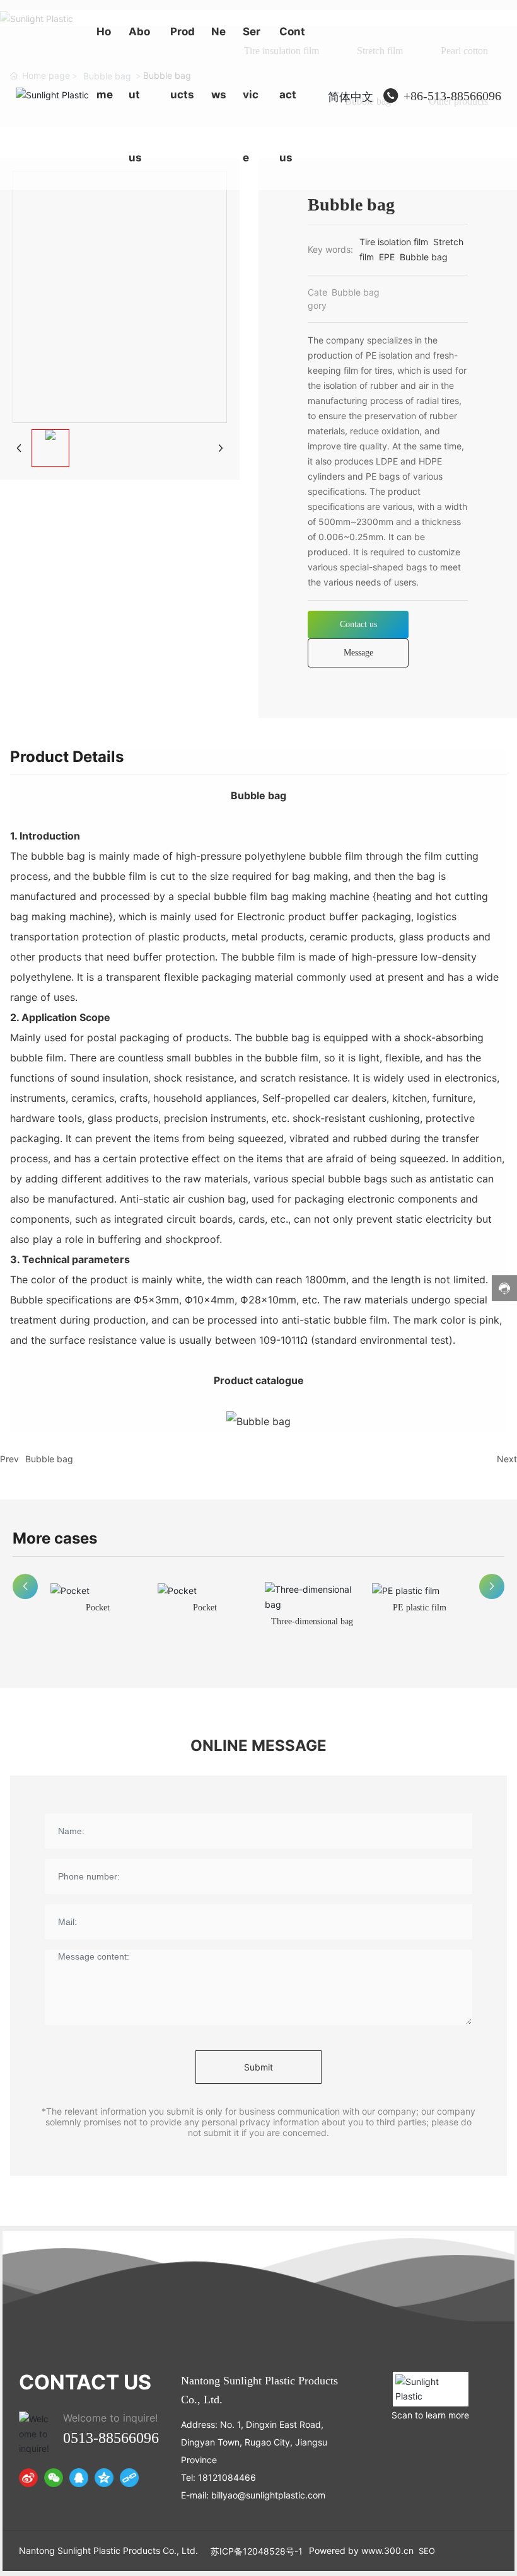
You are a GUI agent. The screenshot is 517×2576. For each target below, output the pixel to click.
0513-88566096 (111, 2438)
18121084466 (227, 2477)
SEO (427, 2551)
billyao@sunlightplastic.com (268, 2495)
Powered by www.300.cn (361, 2550)
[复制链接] (129, 2478)
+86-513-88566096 (452, 96)
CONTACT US (85, 2382)
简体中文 (351, 97)
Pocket (98, 1608)
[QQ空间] (104, 2478)
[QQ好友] (79, 2478)
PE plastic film (312, 1608)
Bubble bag (49, 1459)
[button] (25, 1586)
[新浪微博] (28, 2478)
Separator (419, 1608)
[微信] (54, 2478)
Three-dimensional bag (205, 1621)
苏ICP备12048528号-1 (257, 2551)
